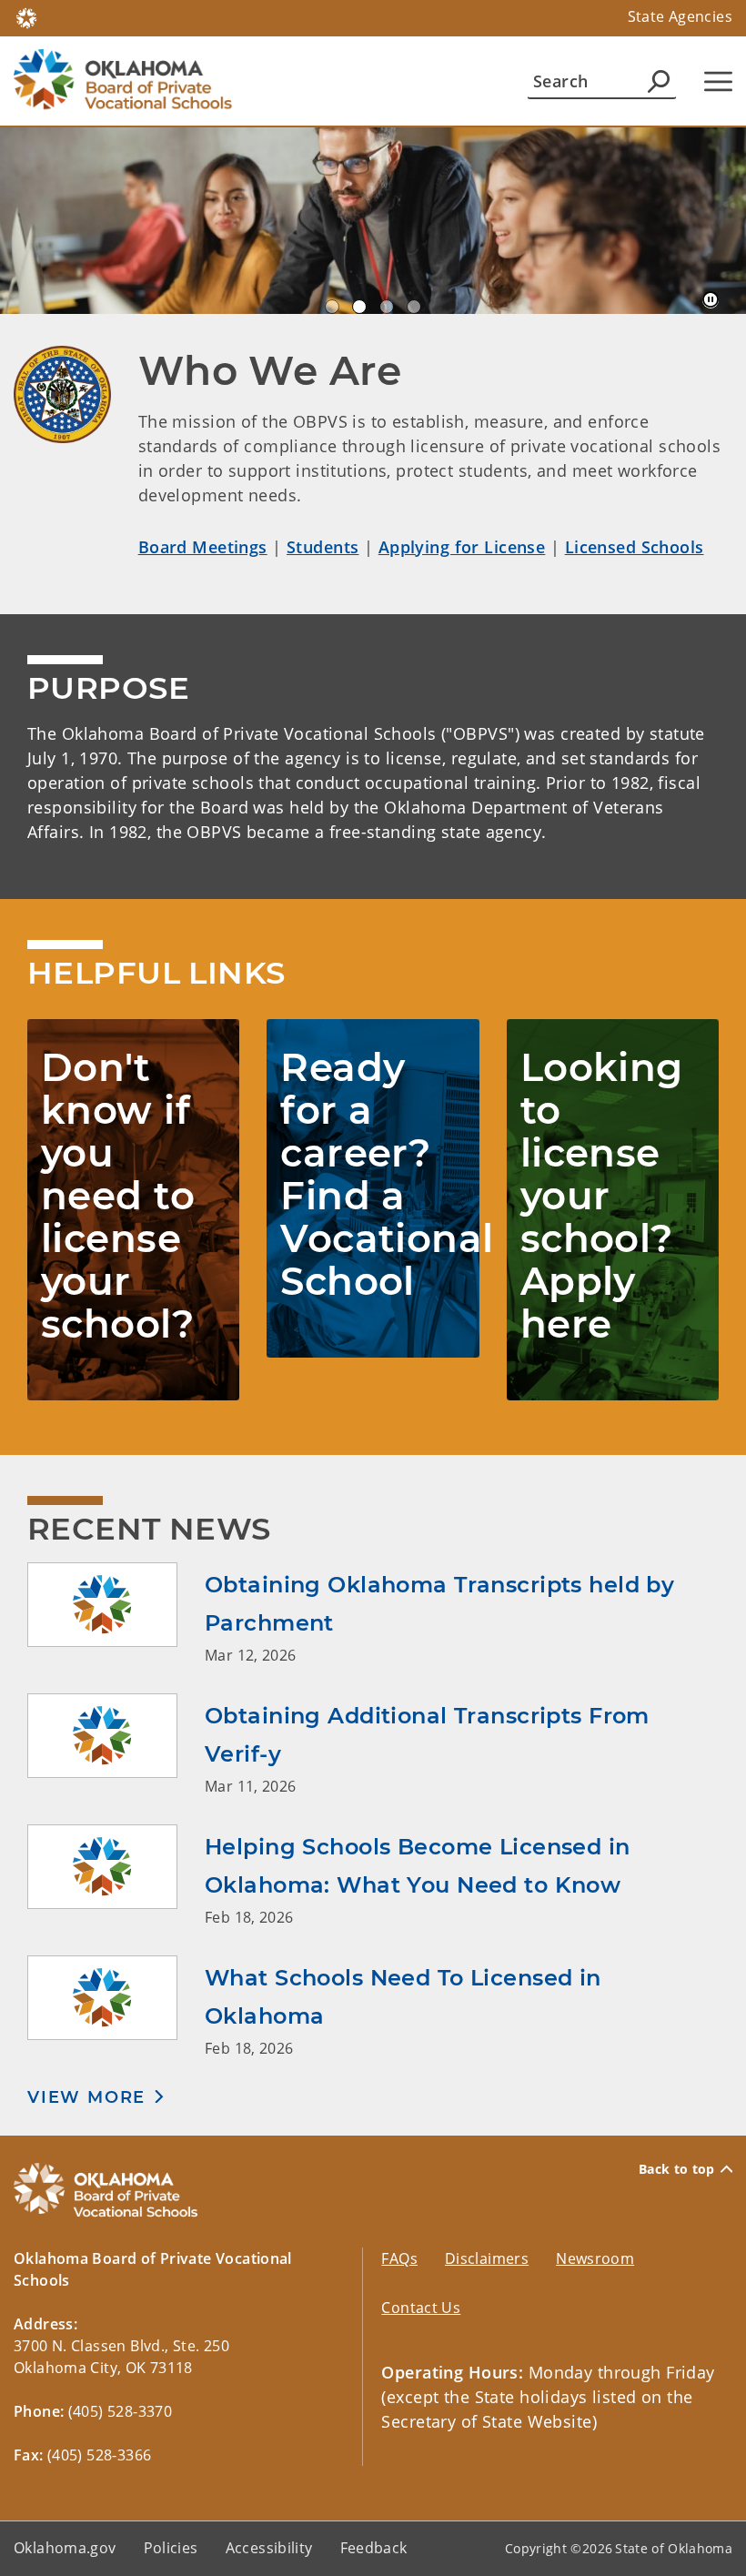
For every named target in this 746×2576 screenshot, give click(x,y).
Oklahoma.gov (65, 2548)
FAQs (399, 2258)
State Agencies (680, 16)
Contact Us (421, 2308)
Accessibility (269, 2548)
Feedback (374, 2548)
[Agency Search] (659, 81)
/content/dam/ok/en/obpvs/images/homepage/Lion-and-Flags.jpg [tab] (332, 307)
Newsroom (595, 2258)
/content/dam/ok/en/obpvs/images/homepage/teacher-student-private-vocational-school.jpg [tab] (359, 307)
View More (86, 2097)
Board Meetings (203, 547)
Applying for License (462, 547)
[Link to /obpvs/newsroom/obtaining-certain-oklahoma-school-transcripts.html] (116, 1745)
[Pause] (711, 300)
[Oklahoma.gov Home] (26, 16)
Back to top (677, 2169)
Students (323, 547)
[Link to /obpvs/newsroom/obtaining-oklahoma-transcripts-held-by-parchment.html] (116, 1614)
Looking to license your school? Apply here (602, 1196)
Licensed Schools (635, 547)
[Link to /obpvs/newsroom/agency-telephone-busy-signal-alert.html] (116, 1876)
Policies (171, 2548)
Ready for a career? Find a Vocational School (387, 1174)
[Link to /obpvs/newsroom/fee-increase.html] (116, 2007)
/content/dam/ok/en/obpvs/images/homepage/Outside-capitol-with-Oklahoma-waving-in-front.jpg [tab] (414, 307)
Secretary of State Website (486, 2421)
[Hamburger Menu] (718, 81)
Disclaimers (487, 2258)
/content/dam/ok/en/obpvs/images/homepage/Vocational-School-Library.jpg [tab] (387, 307)
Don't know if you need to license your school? (118, 1196)
